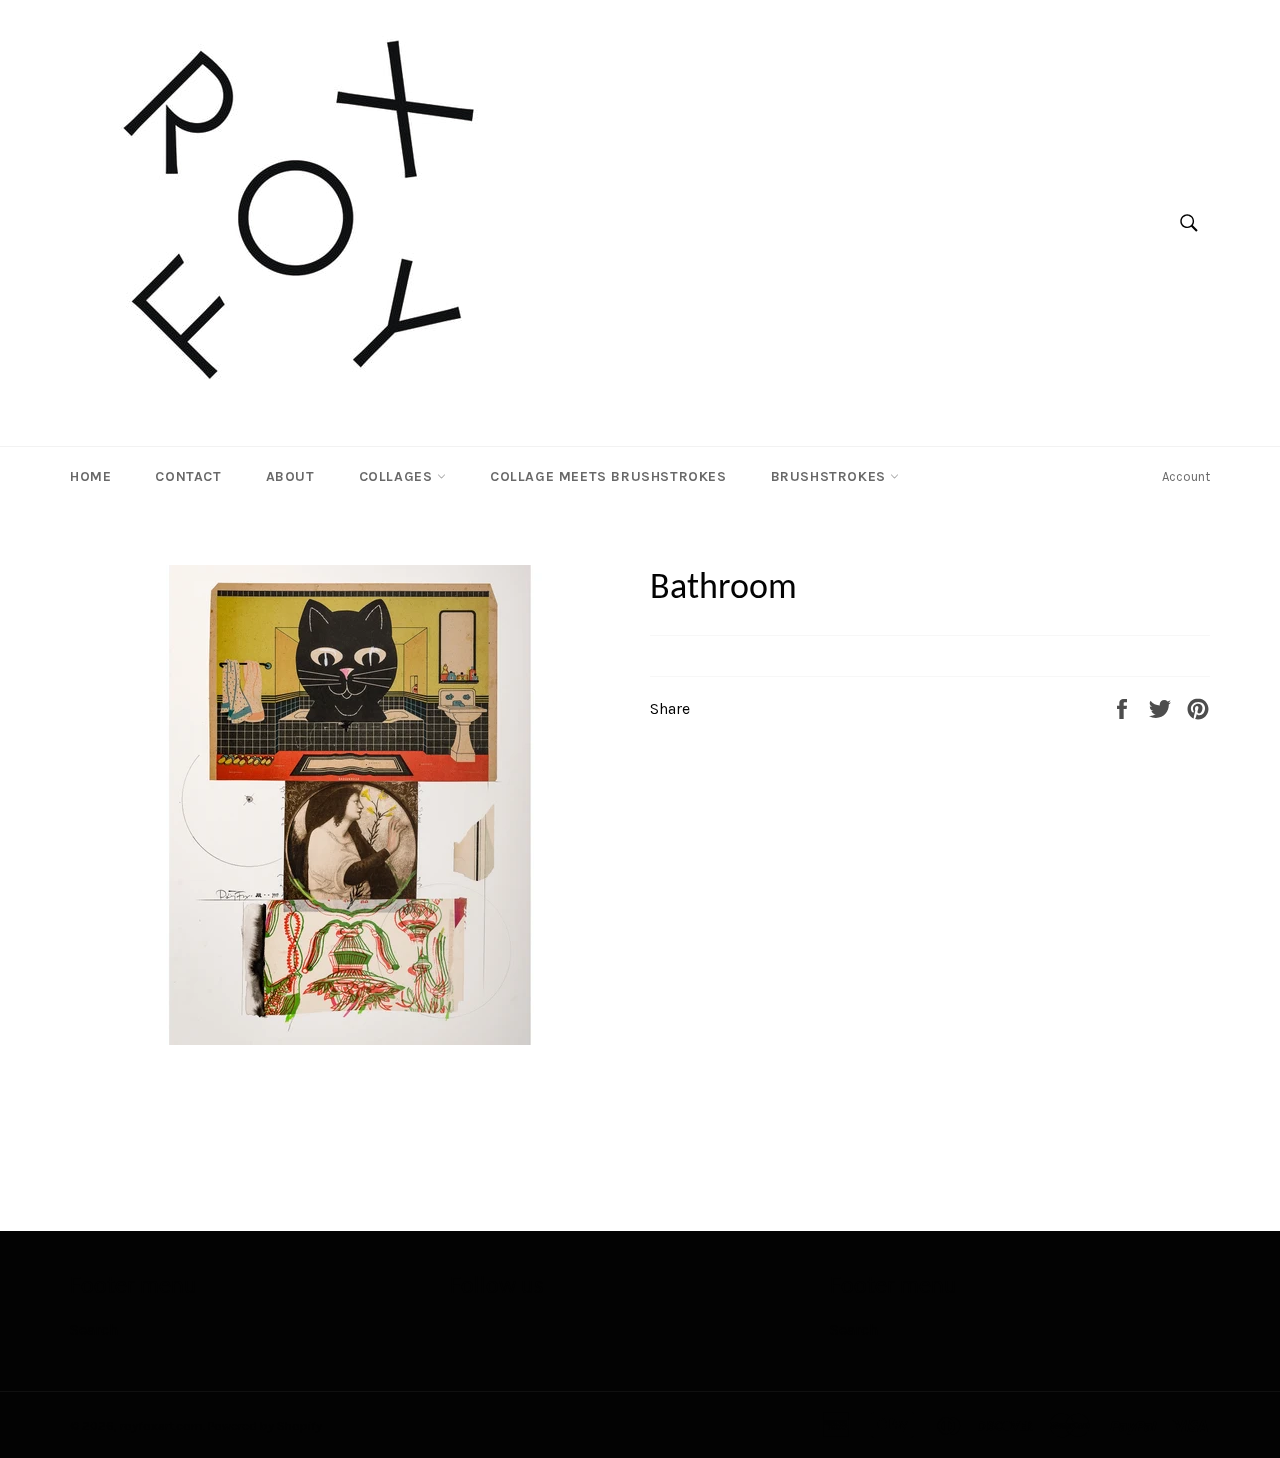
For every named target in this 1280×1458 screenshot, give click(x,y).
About (290, 476)
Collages (398, 476)
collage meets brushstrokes (608, 476)
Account (1186, 476)
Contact (188, 476)
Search (94, 1329)
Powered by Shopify (265, 1425)
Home (90, 476)
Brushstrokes (831, 476)
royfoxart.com (161, 1425)
